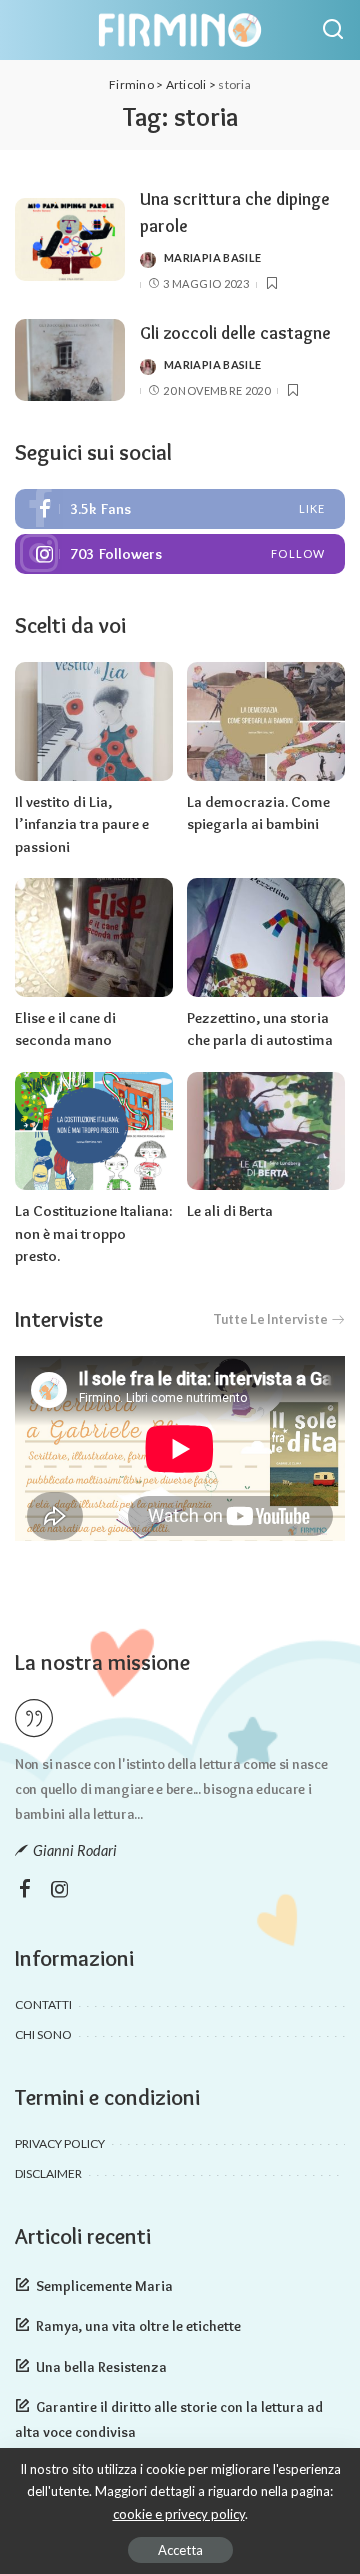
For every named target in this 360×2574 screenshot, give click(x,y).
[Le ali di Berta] (266, 1131)
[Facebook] (180, 509)
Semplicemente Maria (104, 2286)
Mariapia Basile (212, 257)
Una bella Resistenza (101, 2367)
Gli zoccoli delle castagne (235, 332)
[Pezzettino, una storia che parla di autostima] (266, 937)
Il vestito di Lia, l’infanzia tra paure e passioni (82, 824)
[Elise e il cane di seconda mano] (94, 937)
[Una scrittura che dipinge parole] (70, 239)
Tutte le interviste (270, 1319)
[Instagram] (180, 554)
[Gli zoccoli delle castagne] (70, 360)
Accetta (180, 2550)
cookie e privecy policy (179, 2514)
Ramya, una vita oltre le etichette (138, 2326)
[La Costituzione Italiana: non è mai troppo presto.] (94, 1131)
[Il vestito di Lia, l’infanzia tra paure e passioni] (94, 721)
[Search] (333, 30)
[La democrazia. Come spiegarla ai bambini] (266, 721)
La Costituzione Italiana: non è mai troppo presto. (93, 1233)
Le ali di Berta (230, 1211)
